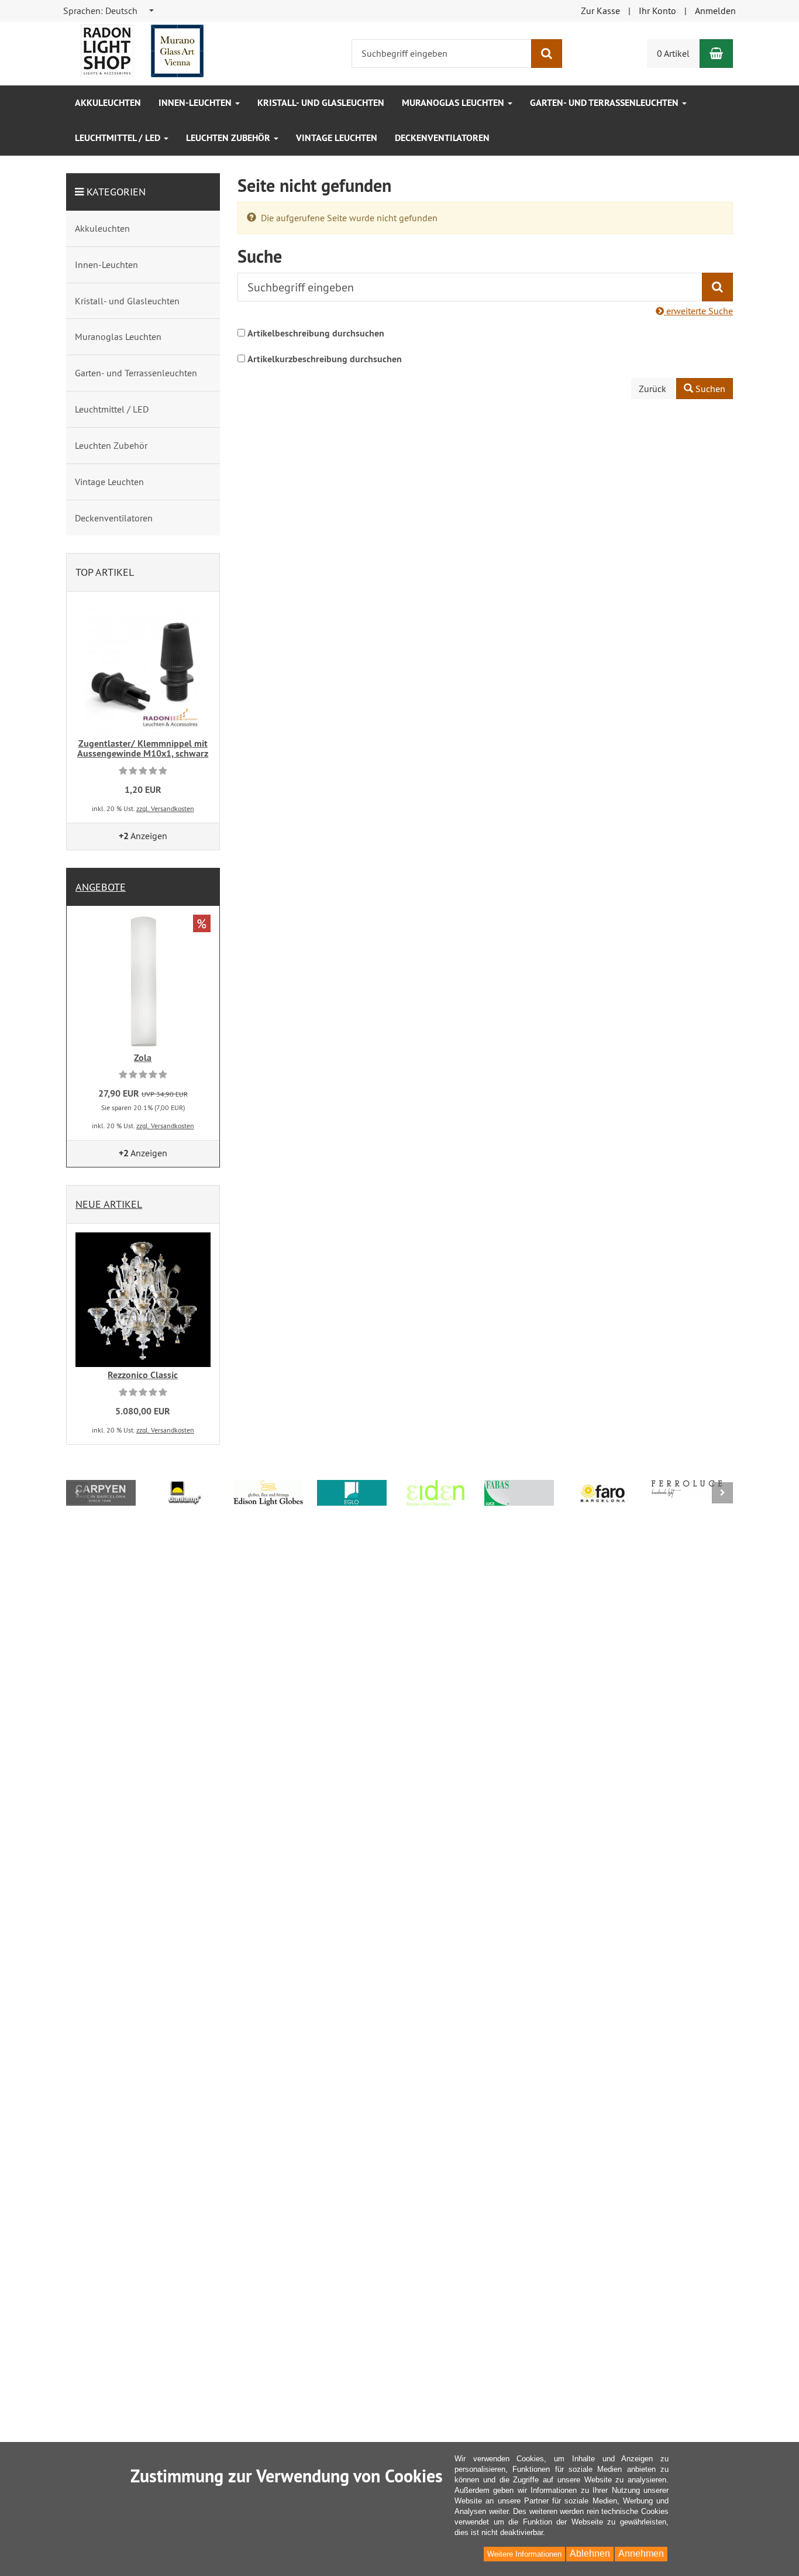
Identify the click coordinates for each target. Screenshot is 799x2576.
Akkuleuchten (108, 103)
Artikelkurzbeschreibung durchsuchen (325, 359)
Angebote (101, 887)
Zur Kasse (600, 11)
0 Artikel (673, 53)
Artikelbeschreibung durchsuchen (316, 333)
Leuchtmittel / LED (119, 138)
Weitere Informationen (524, 2554)
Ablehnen (590, 2553)
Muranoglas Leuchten (454, 103)
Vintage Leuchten (337, 138)
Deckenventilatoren (442, 138)
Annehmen (641, 2553)
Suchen (709, 389)
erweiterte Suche (698, 311)
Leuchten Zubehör (229, 138)
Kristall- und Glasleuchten (321, 103)
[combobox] (109, 11)
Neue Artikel (109, 1204)
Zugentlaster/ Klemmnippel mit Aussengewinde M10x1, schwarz (143, 749)
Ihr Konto (657, 11)
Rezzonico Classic (143, 1375)
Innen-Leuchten (196, 103)
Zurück (652, 389)
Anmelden (715, 11)
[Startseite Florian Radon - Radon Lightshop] (142, 50)
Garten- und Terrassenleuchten (605, 103)
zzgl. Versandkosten (165, 808)
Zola (143, 1058)
